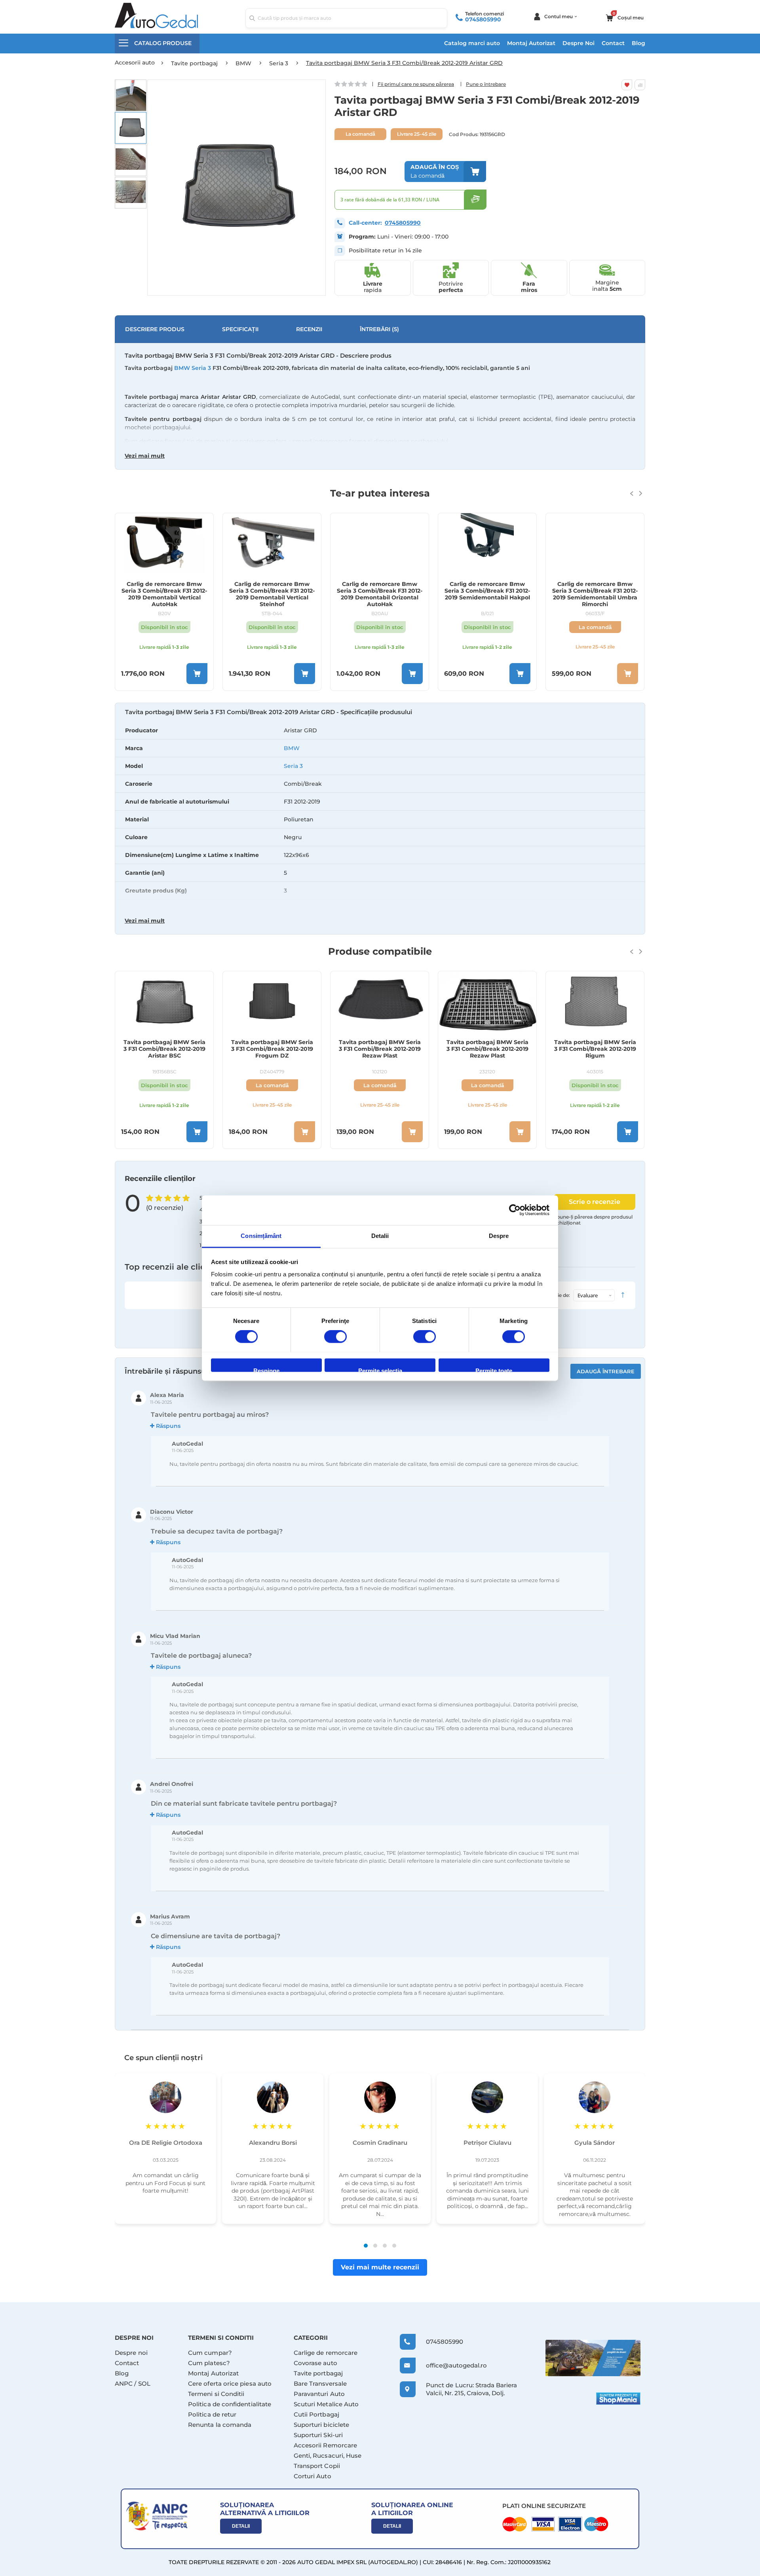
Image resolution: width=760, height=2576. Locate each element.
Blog (638, 43)
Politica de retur (212, 2414)
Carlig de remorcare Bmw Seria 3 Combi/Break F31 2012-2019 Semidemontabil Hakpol (487, 591)
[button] (131, 95)
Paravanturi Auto (319, 2394)
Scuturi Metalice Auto (326, 2404)
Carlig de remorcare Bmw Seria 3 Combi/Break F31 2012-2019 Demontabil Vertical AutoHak (164, 594)
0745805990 (483, 19)
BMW (292, 748)
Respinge (266, 1370)
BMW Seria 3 (193, 368)
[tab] (380, 819)
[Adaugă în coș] (197, 674)
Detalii (241, 2526)
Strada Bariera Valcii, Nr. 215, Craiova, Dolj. (471, 2389)
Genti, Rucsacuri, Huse (328, 2456)
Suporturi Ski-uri (318, 2435)
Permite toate (494, 1370)
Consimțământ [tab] (261, 1236)
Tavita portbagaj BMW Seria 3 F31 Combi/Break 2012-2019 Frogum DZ (272, 1049)
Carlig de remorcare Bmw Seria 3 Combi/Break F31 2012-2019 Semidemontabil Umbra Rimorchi (595, 594)
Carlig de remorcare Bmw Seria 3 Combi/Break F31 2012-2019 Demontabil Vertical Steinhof (272, 594)
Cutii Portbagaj (316, 2414)
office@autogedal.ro (449, 2365)
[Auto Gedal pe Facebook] (593, 2358)
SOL (144, 2384)
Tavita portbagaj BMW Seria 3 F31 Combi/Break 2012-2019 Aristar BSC (164, 1049)
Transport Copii (317, 2466)
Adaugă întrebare (606, 1371)
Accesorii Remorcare (325, 2445)
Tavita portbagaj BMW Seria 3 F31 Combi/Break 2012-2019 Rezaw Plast (380, 1049)
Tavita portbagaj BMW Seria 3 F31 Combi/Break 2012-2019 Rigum (595, 1049)
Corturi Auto (313, 2476)
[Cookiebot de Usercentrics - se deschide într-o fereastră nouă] (515, 1210)
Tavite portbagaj (318, 2373)
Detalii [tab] (380, 1236)
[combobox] (346, 18)
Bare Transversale (320, 2384)
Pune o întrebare (486, 84)
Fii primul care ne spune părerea (416, 84)
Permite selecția (380, 1370)
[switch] (335, 1337)
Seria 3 (293, 766)
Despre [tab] (499, 1236)
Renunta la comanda (220, 2425)
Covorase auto (315, 2363)
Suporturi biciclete (321, 2425)
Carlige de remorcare (326, 2353)
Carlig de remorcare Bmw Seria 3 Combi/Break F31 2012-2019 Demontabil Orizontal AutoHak (380, 594)
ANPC (124, 2384)
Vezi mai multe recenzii (380, 2267)
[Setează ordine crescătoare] (623, 1295)
